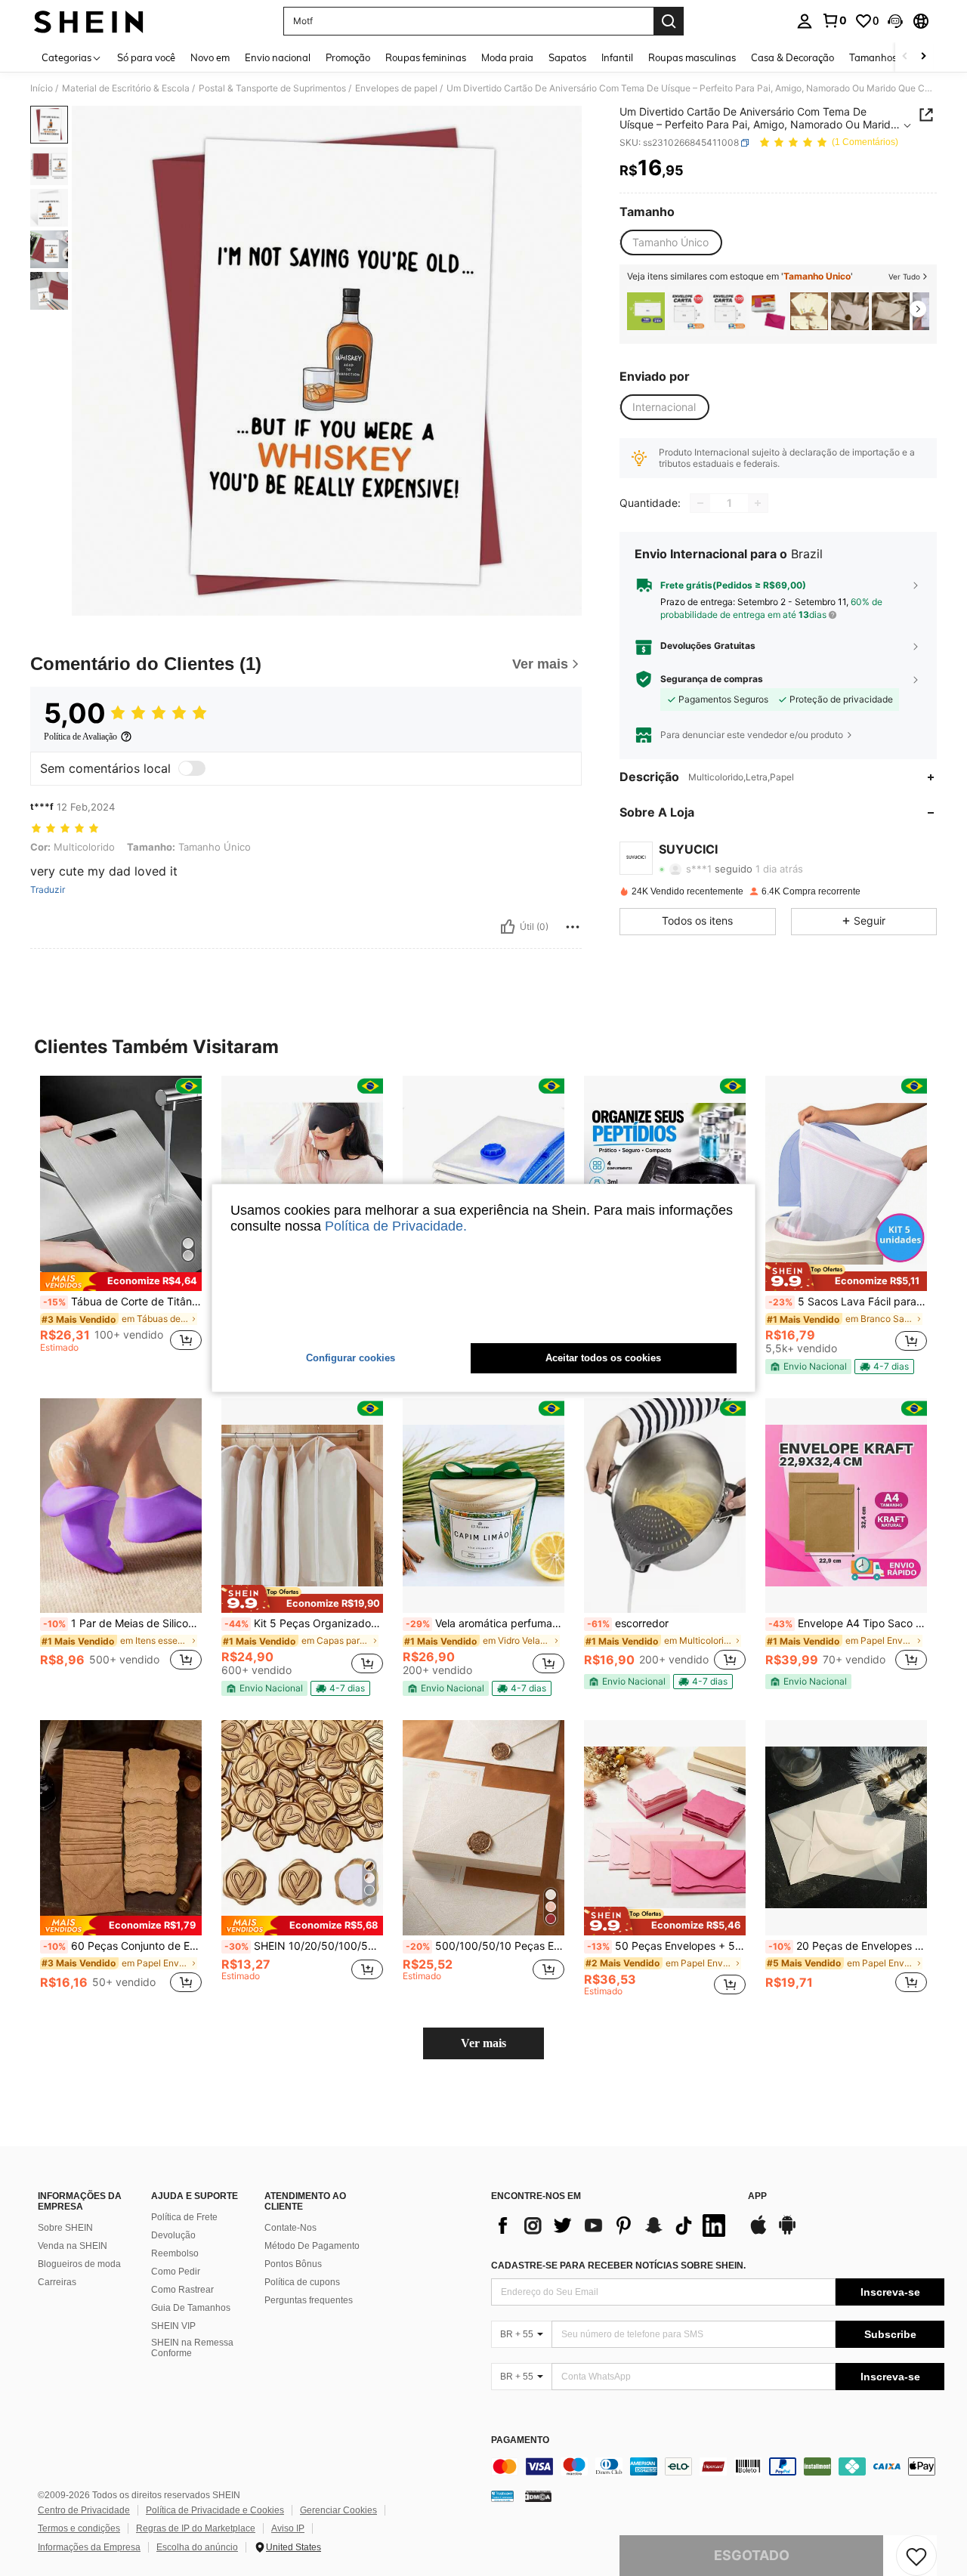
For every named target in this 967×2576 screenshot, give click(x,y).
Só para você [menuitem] (146, 57)
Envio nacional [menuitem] (278, 57)
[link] (834, 20)
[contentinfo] (718, 2466)
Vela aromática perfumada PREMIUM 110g (485, 1623)
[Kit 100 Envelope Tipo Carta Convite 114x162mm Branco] (687, 311)
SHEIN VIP (173, 2326)
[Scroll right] (923, 57)
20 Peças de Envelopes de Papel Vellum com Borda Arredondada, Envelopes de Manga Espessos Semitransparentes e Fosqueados (848, 1946)
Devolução (173, 2235)
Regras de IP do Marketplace (196, 2528)
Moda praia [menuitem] (507, 57)
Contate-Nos (290, 2228)
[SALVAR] (916, 2556)
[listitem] (646, 311)
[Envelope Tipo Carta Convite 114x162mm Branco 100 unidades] (728, 311)
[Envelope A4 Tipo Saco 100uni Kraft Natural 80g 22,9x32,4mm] (846, 1506)
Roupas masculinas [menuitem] (692, 57)
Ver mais (483, 2043)
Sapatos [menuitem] (567, 57)
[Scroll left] (905, 57)
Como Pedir (176, 2272)
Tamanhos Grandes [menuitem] (894, 57)
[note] (121, 1282)
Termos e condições (79, 2528)
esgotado (752, 2555)
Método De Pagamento (312, 2246)
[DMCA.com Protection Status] (538, 2496)
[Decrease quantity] (700, 503)
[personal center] (805, 21)
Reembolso (175, 2253)
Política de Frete (184, 2217)
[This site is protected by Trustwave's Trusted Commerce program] (502, 2496)
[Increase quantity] (758, 503)
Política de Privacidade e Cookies (215, 2510)
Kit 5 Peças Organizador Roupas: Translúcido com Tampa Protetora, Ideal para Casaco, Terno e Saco (304, 1623)
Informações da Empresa (89, 2547)
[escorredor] (665, 1506)
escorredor (628, 1623)
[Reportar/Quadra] (573, 927)
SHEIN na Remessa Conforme (192, 2348)
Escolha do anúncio (197, 2547)
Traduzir (48, 890)
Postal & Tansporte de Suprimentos (272, 88)
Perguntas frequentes (309, 2300)
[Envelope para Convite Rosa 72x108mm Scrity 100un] (768, 311)
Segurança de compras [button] (712, 679)
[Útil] (508, 927)
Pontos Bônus (293, 2264)
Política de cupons (302, 2282)
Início (42, 88)
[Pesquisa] (669, 21)
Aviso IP (288, 2528)
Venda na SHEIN (73, 2246)
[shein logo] (89, 21)
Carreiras (57, 2282)
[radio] (670, 242)
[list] (612, 2225)
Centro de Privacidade (84, 2510)
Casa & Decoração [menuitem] (792, 57)
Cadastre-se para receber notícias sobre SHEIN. (618, 2266)
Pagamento (520, 2440)
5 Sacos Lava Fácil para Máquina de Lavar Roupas (848, 1302)
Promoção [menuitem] (348, 57)
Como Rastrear (182, 2290)
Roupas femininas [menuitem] (426, 57)
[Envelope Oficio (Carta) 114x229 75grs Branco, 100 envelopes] (646, 311)
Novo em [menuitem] (210, 57)
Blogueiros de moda (79, 2264)
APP (757, 2196)
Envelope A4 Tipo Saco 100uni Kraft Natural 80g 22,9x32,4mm (848, 1623)
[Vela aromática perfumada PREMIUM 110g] (483, 1506)
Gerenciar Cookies (338, 2510)
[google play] (787, 2232)
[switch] (192, 768)
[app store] (758, 2232)
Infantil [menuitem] (617, 57)
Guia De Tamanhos (191, 2308)
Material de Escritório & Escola (126, 88)
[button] (895, 21)
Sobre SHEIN (65, 2228)
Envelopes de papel (396, 88)
